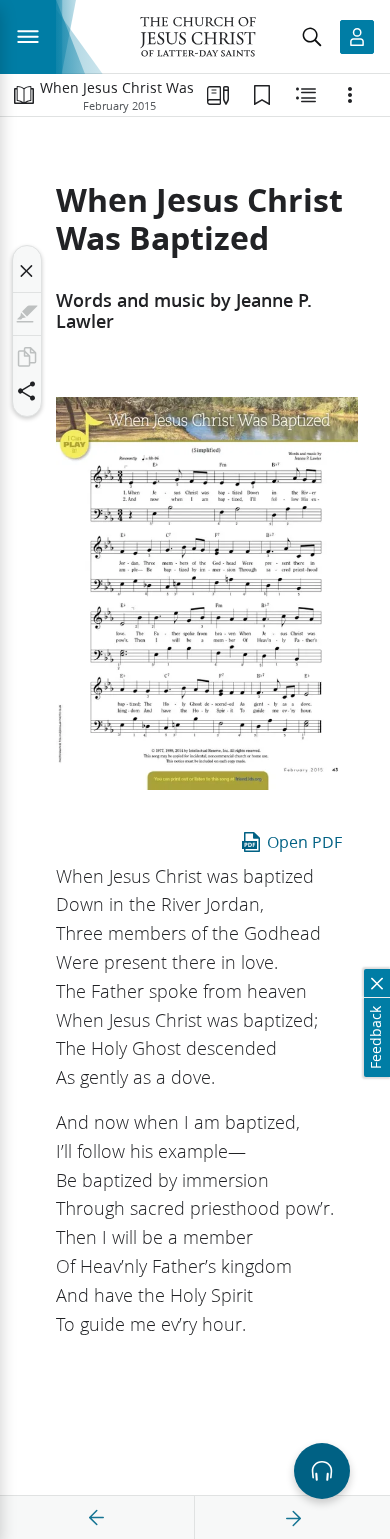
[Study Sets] (218, 95)
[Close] (27, 271)
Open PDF (304, 841)
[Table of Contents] (24, 95)
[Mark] (27, 314)
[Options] (350, 95)
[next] (293, 1518)
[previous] (97, 1518)
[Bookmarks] (262, 95)
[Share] (27, 391)
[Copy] (27, 357)
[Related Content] (306, 95)
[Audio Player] (322, 1471)
